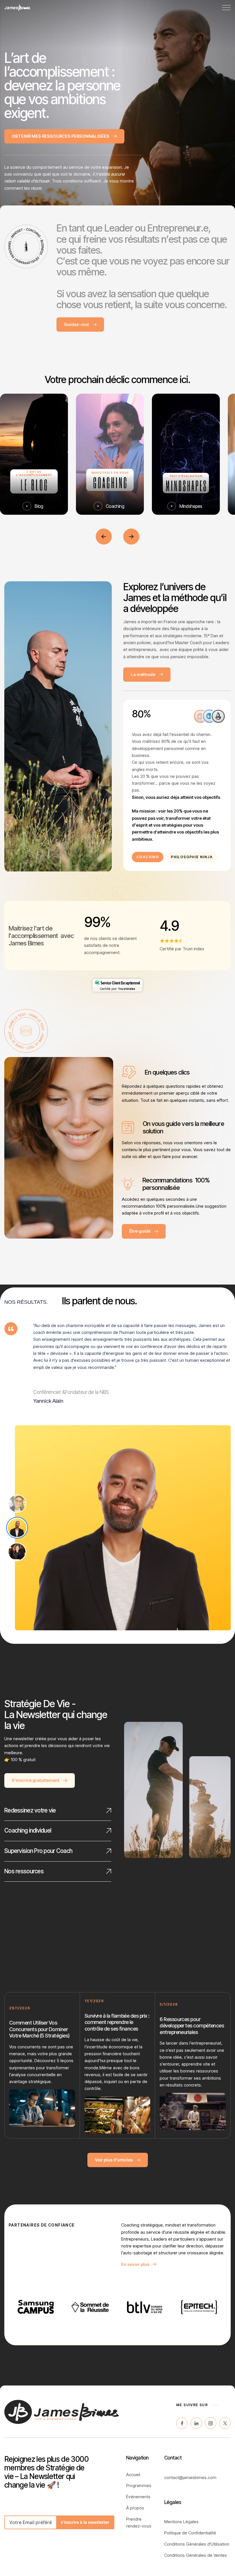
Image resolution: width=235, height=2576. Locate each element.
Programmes (139, 2485)
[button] (226, 8)
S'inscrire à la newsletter (85, 2522)
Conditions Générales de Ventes (196, 2555)
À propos (135, 2508)
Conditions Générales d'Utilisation (197, 2544)
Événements (138, 2497)
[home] (17, 8)
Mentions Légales (181, 2522)
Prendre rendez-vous (139, 2522)
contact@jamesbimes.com (190, 2477)
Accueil (133, 2475)
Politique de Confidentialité (190, 2533)
